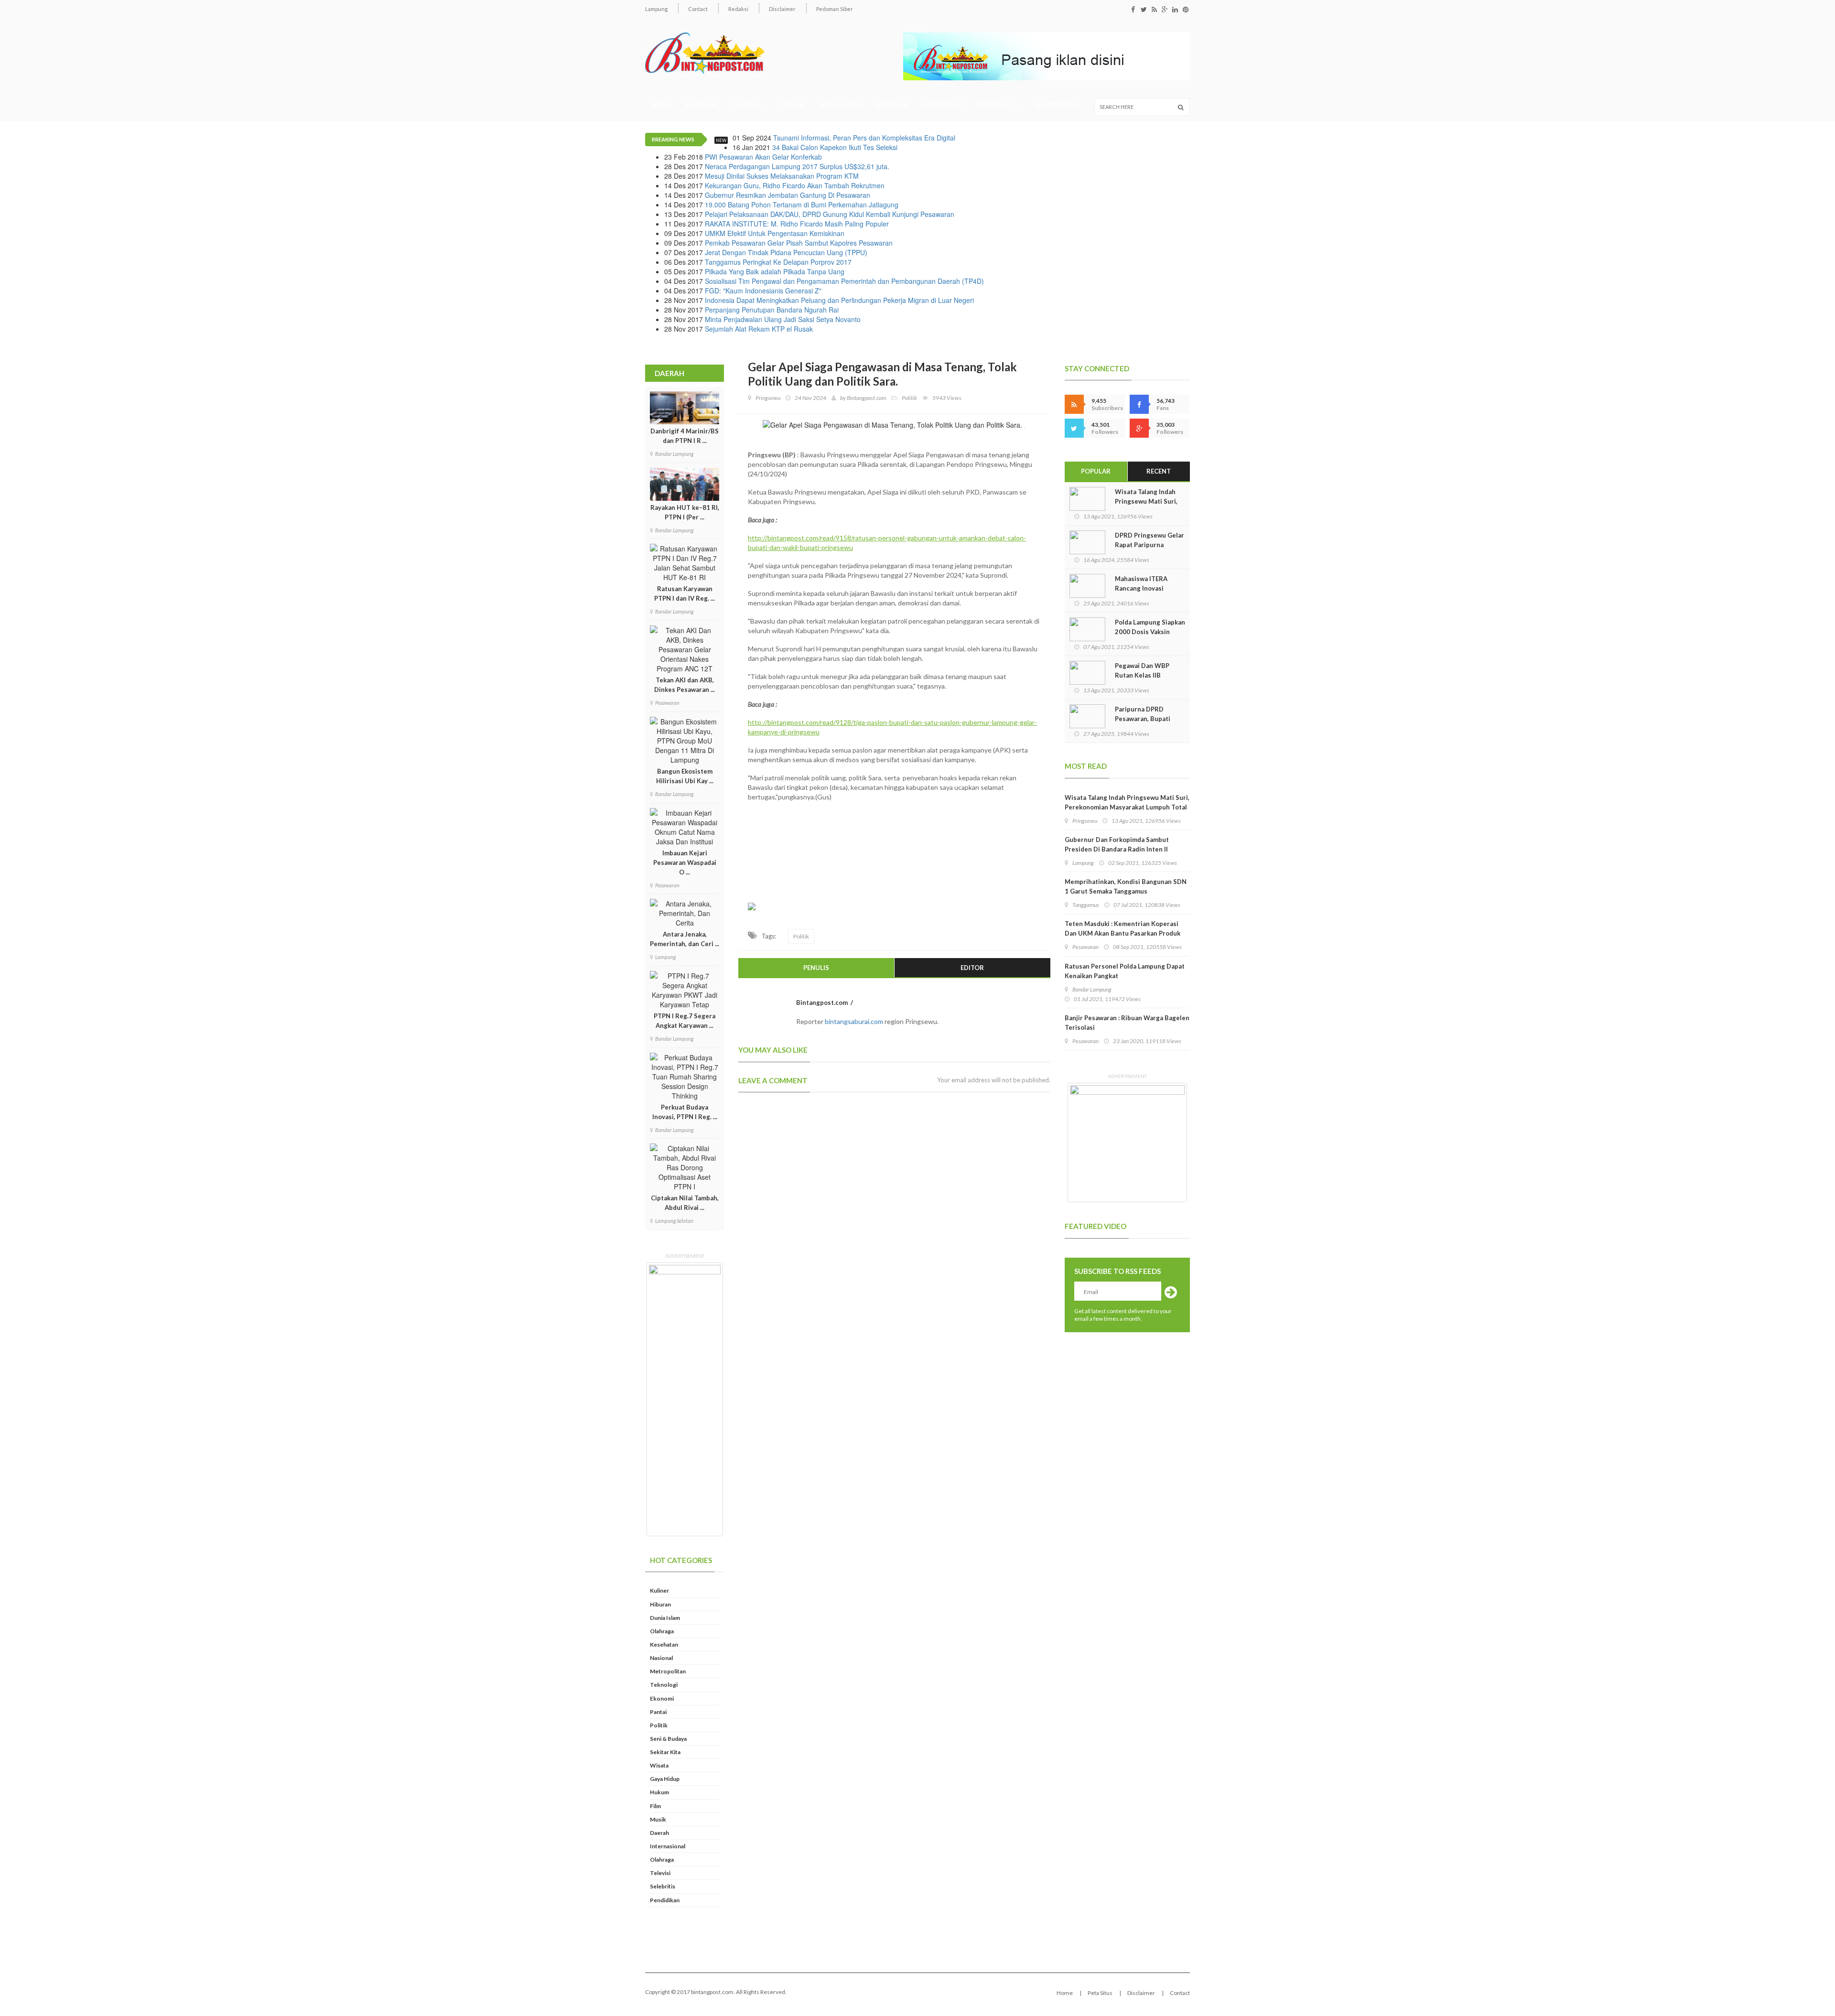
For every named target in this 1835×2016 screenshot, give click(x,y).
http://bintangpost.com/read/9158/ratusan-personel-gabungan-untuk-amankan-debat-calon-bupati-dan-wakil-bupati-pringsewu (887, 543)
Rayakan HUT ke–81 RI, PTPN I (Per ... (685, 512)
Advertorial (1058, 105)
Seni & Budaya (668, 1739)
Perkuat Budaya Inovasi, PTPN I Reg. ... (685, 1112)
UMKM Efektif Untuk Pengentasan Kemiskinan (775, 233)
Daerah (746, 105)
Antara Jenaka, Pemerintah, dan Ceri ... (685, 939)
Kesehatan (664, 1644)
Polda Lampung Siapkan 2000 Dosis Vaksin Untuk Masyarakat (1150, 632)
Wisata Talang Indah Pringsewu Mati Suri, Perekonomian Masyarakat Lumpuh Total (1127, 802)
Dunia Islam (665, 1618)
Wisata (659, 1765)
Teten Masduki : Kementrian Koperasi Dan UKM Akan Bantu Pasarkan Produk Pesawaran (1123, 933)
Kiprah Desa (841, 105)
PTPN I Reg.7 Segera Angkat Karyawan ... (685, 1021)
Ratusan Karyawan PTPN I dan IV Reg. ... (685, 593)
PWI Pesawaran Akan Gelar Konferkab (763, 157)
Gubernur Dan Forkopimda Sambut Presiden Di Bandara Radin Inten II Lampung (1117, 849)
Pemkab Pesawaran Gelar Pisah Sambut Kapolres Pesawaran (799, 243)
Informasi (995, 105)
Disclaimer (782, 9)
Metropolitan (668, 1671)
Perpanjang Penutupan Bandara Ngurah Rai (772, 310)
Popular (1096, 471)
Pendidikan (942, 105)
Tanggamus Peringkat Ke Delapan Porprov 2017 (778, 262)
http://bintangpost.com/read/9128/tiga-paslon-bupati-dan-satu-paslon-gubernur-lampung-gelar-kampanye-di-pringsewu (892, 727)
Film (655, 1806)
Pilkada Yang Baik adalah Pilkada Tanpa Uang (775, 271)
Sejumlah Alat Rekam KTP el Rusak (759, 329)
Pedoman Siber (835, 9)
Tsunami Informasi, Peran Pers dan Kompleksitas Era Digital (864, 138)
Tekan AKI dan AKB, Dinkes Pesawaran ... (685, 685)
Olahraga (662, 1631)
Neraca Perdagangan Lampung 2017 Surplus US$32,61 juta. (797, 166)
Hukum (659, 1792)
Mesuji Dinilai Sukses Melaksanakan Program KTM (782, 176)
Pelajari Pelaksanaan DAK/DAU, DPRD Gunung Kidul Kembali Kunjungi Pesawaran (830, 214)
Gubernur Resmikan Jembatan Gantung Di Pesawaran (788, 195)
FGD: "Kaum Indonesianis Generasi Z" (763, 291)
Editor (972, 968)
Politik (794, 105)
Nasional (702, 105)
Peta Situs (1100, 1993)
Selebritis (663, 1886)
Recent (1159, 471)
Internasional (668, 1846)
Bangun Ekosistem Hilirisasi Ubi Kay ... (685, 776)
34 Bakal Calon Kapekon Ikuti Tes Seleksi (835, 147)
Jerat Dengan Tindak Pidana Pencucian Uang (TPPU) (786, 252)
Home (662, 105)
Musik (658, 1819)
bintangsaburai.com (854, 1021)
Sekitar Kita (665, 1752)
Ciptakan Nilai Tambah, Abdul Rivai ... (685, 1203)
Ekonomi (662, 1698)
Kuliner (659, 1590)
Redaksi (738, 9)
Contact (698, 9)
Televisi (660, 1873)
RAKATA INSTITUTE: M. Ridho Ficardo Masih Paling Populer (797, 224)
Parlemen (892, 105)
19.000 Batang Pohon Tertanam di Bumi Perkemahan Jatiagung (802, 205)
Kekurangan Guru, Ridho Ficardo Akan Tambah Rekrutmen (795, 185)
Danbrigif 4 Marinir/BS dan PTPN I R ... (685, 436)
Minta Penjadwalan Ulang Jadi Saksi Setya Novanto (783, 319)
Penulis (816, 968)
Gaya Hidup (665, 1779)
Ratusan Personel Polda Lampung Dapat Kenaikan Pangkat (1125, 971)
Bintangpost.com (866, 398)
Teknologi (664, 1685)
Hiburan (660, 1604)
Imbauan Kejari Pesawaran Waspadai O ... (685, 862)
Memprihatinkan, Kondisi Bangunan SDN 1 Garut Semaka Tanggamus (1126, 886)
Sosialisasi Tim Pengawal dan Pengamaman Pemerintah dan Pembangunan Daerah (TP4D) (844, 281)
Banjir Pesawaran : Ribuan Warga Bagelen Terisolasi (1127, 1023)
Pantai (658, 1712)
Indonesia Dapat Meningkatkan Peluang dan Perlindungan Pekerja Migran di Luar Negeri (839, 300)
